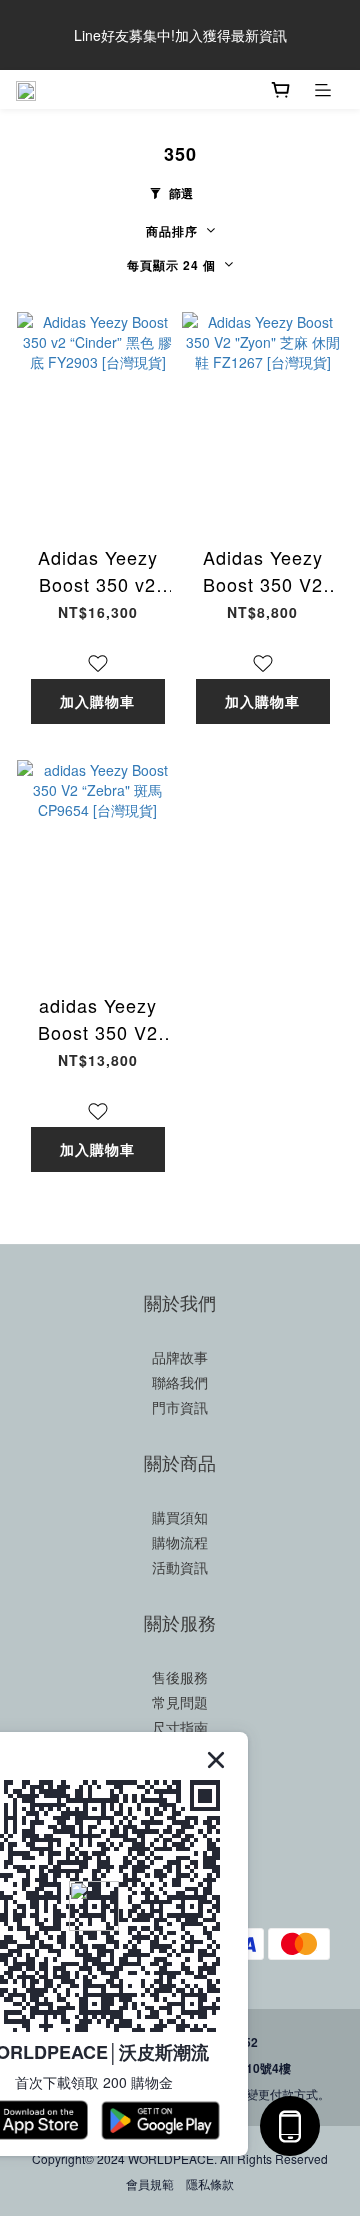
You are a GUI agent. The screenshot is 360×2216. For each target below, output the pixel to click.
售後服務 (180, 1677)
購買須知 (180, 1517)
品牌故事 (180, 1357)
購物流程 (180, 1542)
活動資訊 (180, 1567)
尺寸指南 (180, 1727)
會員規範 (150, 2183)
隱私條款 (210, 2183)
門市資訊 (180, 1407)
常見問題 (180, 1702)
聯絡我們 (180, 1382)
